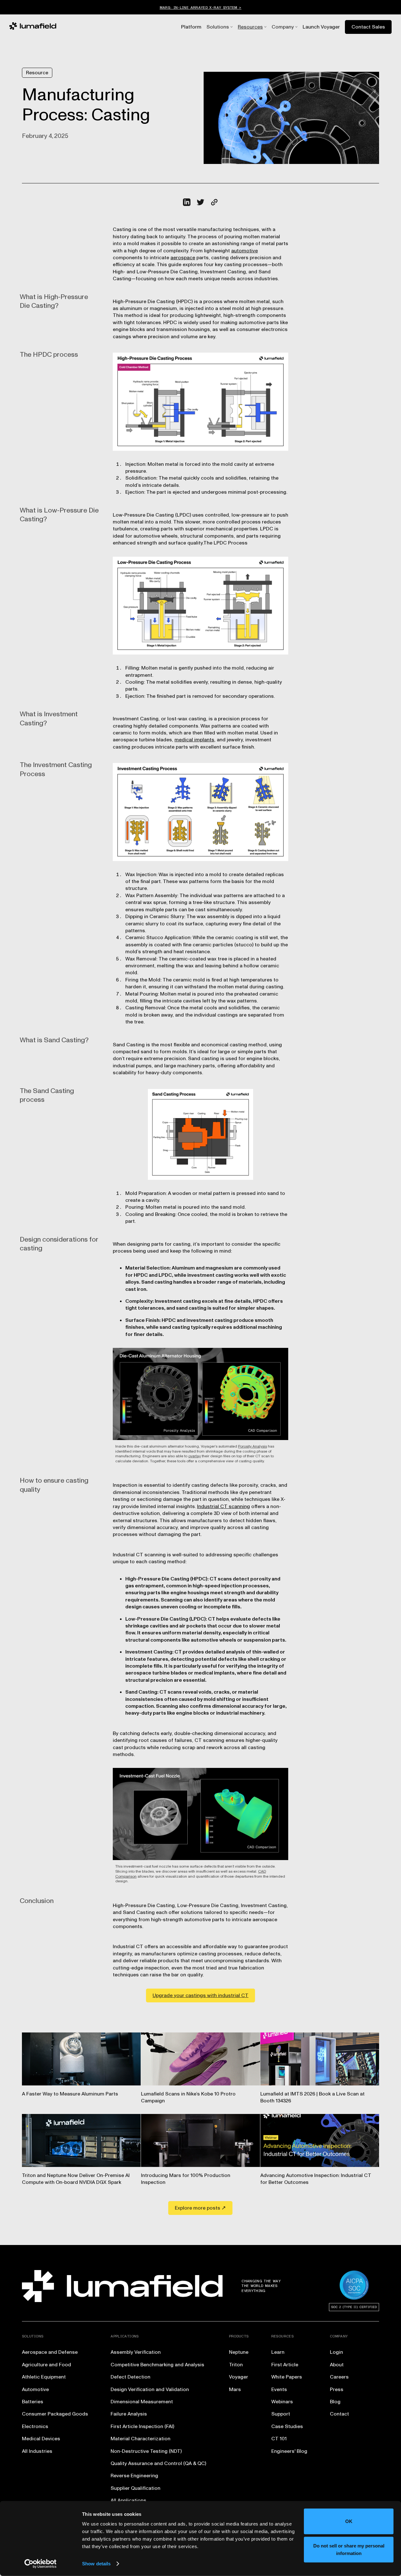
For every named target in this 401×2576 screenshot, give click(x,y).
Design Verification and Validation (150, 2389)
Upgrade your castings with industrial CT (200, 1995)
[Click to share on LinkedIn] (187, 202)
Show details (96, 2564)
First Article (285, 2365)
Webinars (282, 2402)
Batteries (33, 2402)
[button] (218, 27)
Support (281, 2414)
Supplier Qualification (135, 2488)
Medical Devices (41, 2439)
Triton (236, 2365)
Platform (191, 27)
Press (337, 2389)
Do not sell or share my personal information (349, 2549)
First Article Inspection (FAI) (142, 2426)
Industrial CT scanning (224, 1506)
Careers (339, 2377)
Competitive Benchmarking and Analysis (157, 2365)
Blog (335, 2402)
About (337, 2365)
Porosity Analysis (253, 1446)
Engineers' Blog (289, 2451)
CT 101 (279, 2439)
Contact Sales (368, 27)
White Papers (287, 2377)
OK (349, 2521)
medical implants (194, 740)
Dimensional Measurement (142, 2402)
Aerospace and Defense (50, 2352)
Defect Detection (130, 2377)
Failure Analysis (129, 2414)
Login (336, 2352)
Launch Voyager (321, 27)
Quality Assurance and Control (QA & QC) (158, 2463)
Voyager (239, 2377)
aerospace (183, 258)
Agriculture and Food (47, 2365)
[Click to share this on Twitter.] (200, 202)
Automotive (35, 2389)
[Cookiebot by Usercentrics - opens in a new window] (41, 2564)
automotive (245, 251)
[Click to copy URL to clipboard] (214, 202)
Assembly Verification (136, 2352)
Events (279, 2389)
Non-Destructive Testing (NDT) (146, 2451)
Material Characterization (141, 2439)
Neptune (239, 2352)
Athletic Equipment (44, 2377)
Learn (278, 2352)
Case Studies (287, 2426)
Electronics (35, 2426)
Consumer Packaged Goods (55, 2414)
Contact (339, 2414)
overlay (195, 1456)
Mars (235, 2389)
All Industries (37, 2451)
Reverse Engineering (134, 2476)
